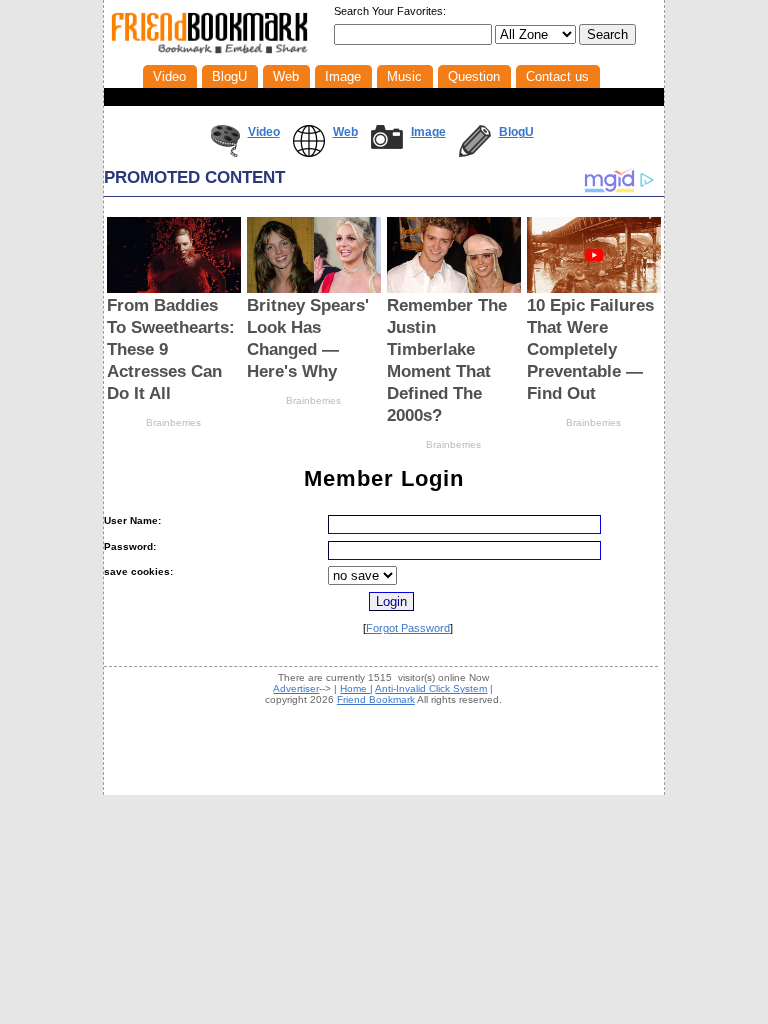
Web (345, 132)
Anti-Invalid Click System (431, 688)
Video (264, 132)
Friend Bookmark (376, 699)
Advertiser (296, 688)
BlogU (516, 132)
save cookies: (138, 571)
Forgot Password (408, 628)
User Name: (132, 520)
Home (355, 688)
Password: (130, 546)
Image (428, 132)
